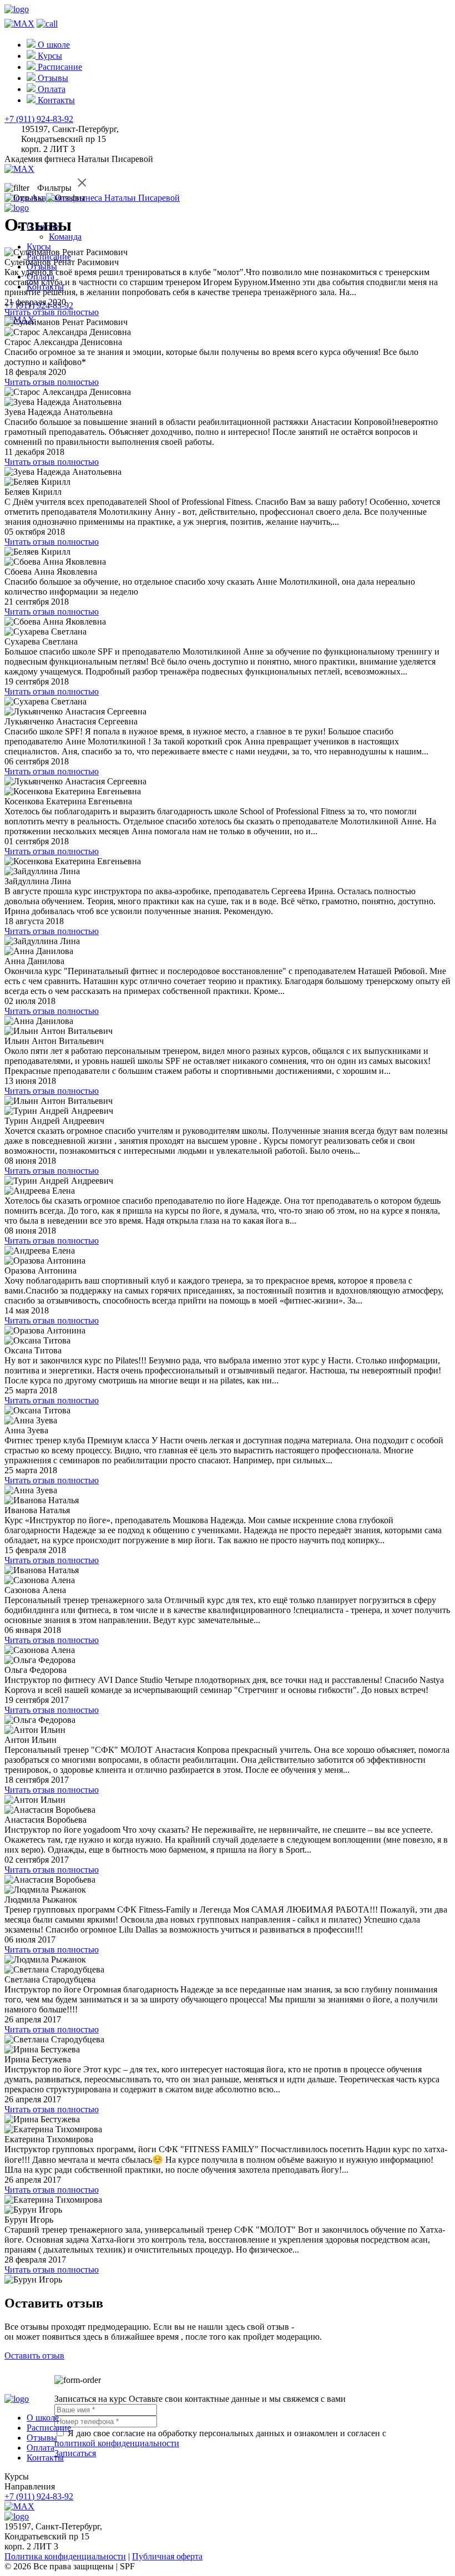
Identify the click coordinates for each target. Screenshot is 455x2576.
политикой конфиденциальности (117, 2443)
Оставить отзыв (34, 2356)
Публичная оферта (167, 2556)
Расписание (49, 2428)
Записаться (75, 2453)
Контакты (45, 2458)
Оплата (41, 2448)
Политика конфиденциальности (65, 2556)
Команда (65, 237)
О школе (43, 2418)
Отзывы (42, 2438)
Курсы (39, 247)
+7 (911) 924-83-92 (39, 119)
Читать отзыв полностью (52, 312)
